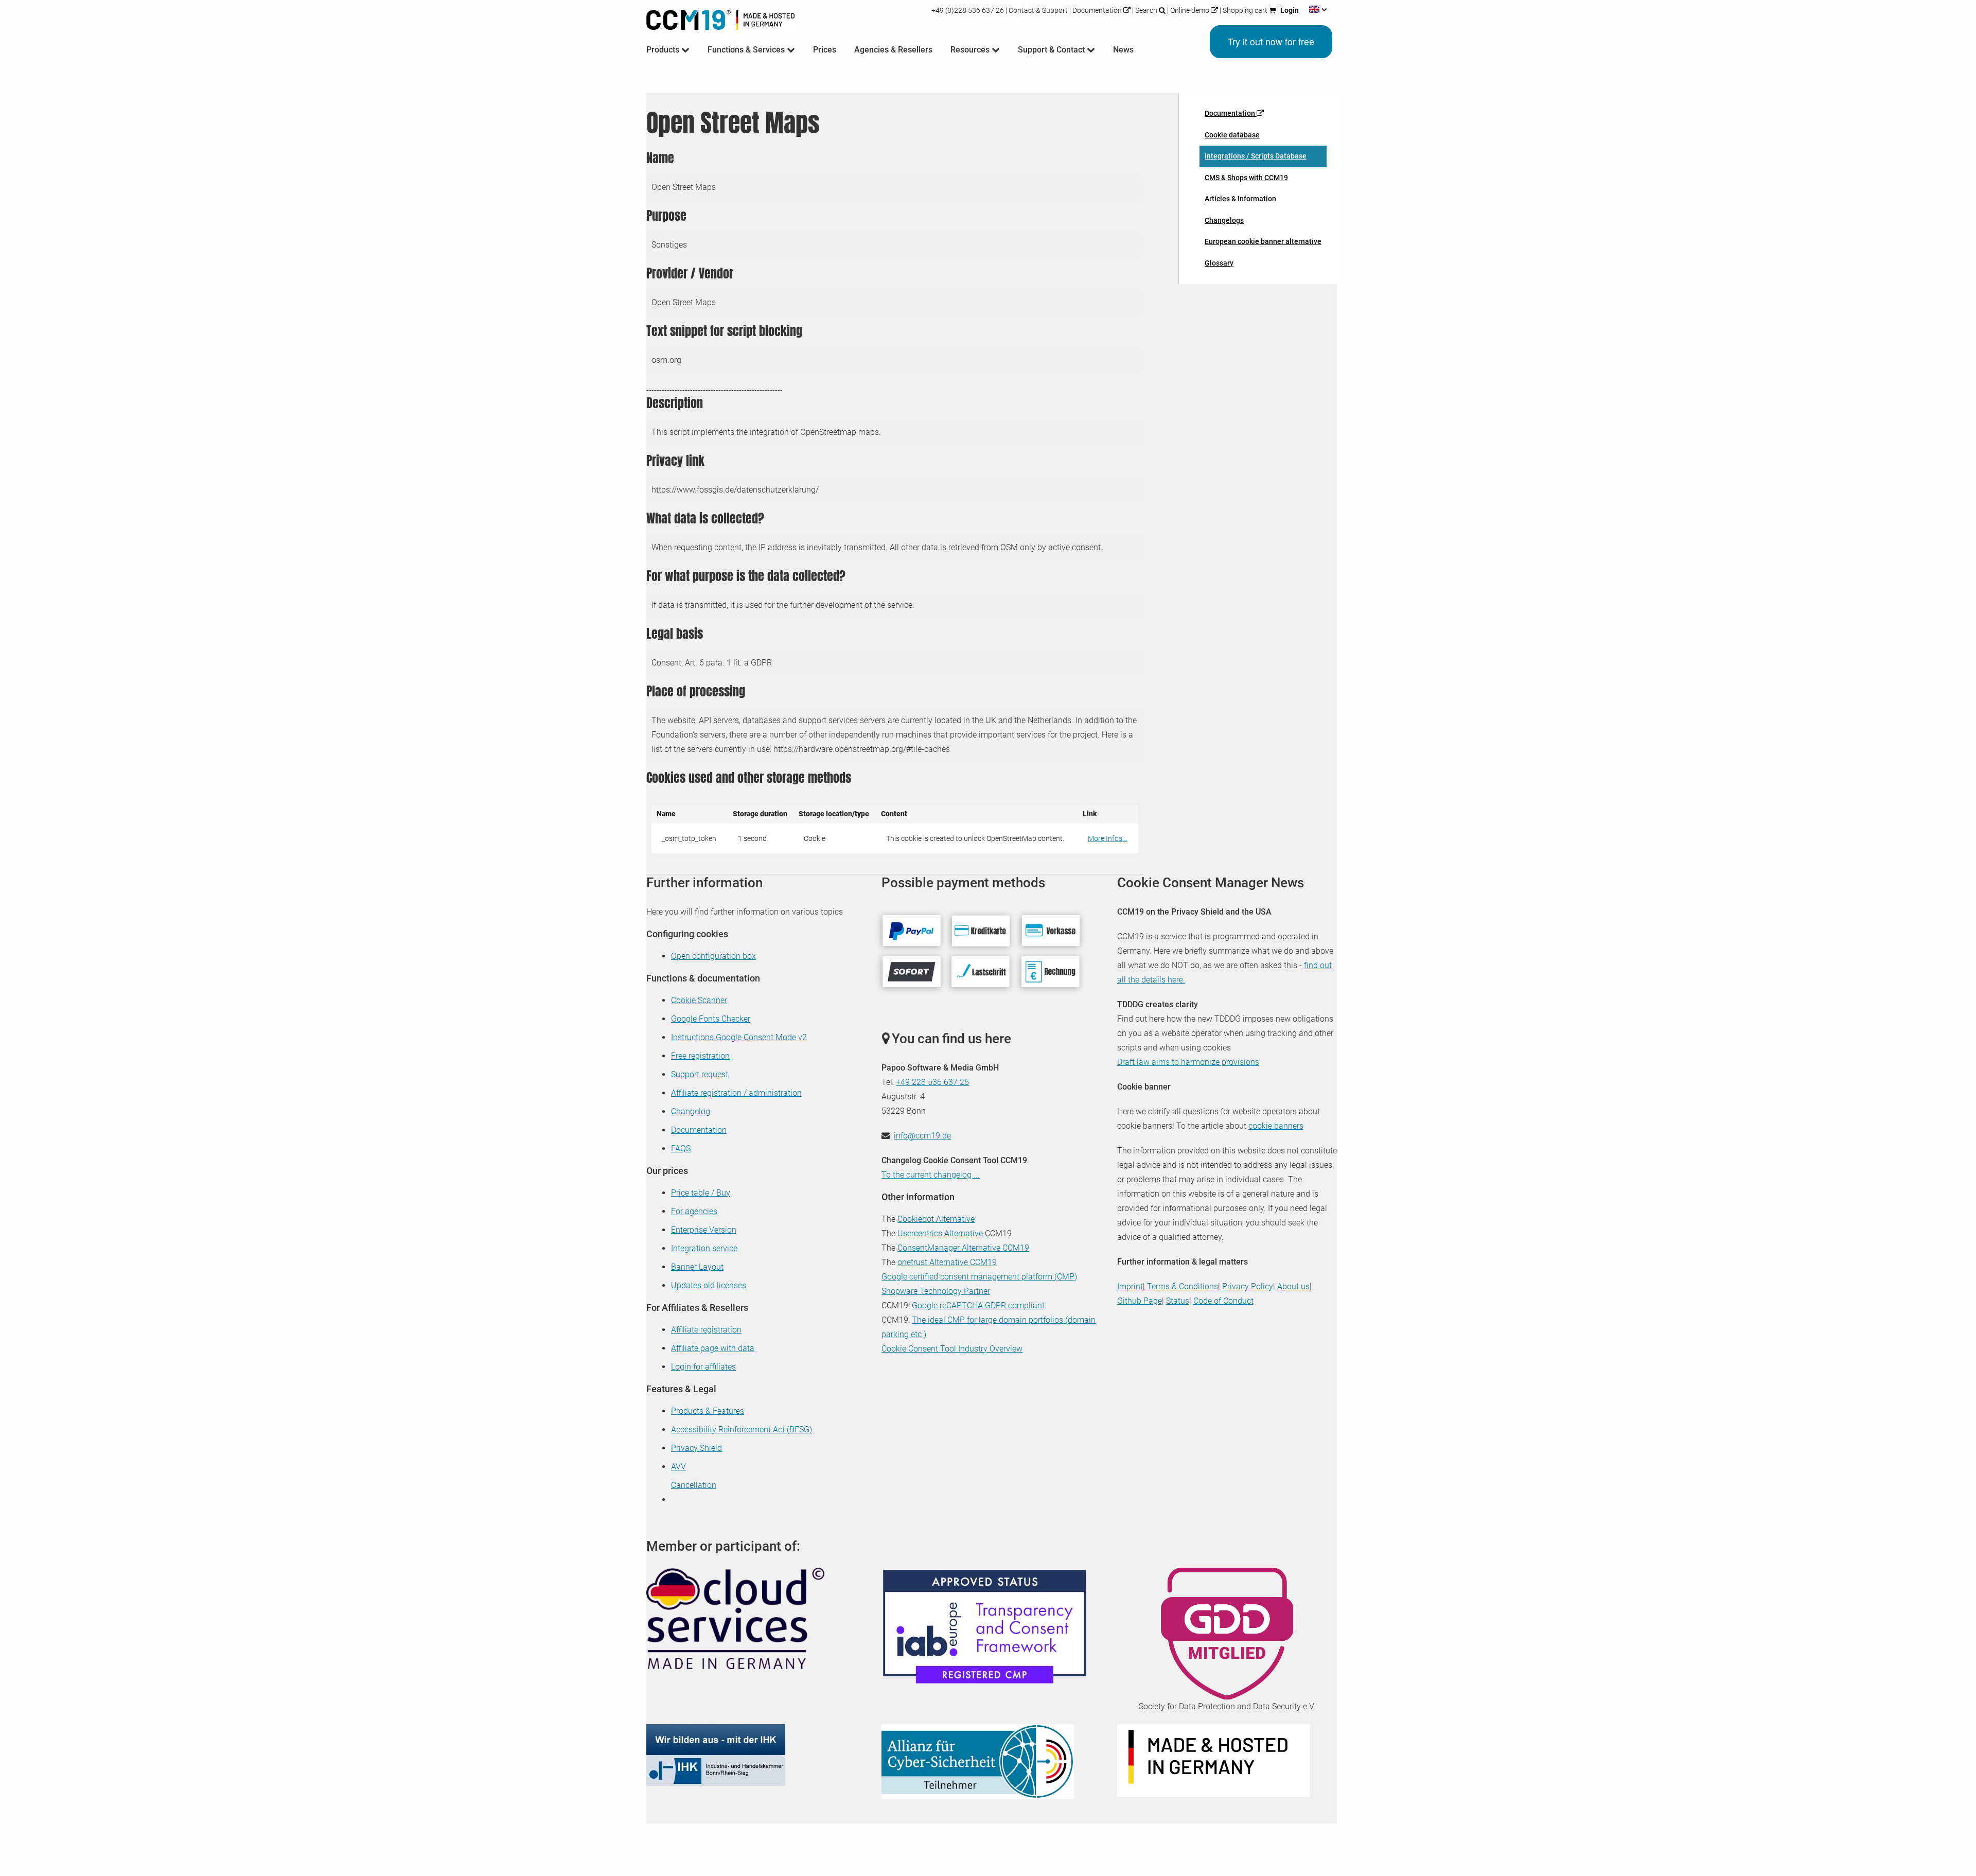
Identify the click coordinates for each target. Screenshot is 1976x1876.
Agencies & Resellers (893, 50)
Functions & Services (747, 50)
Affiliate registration (706, 1330)
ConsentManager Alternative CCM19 (963, 1248)
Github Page (1140, 1301)
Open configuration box (713, 956)
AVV (678, 1467)
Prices (825, 50)
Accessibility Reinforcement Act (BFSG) (742, 1430)
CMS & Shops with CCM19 (1246, 178)
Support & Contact (1052, 50)
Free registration (700, 1056)
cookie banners (1276, 1126)
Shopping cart (1245, 10)
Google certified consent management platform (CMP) (979, 1277)
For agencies (694, 1211)
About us (1293, 1286)
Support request (700, 1074)
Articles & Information (1240, 199)
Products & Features (708, 1411)
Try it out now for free (1271, 41)
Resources (971, 50)
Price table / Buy (701, 1193)
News (1123, 50)
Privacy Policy (1248, 1286)
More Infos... (1107, 838)
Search (1146, 10)
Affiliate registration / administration (736, 1093)
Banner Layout (697, 1267)
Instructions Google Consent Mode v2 (739, 1037)
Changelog (691, 1111)
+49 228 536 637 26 (932, 1082)
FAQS (681, 1149)
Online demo (1190, 10)
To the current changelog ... (931, 1175)
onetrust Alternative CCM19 (947, 1262)
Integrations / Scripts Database (1256, 156)
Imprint (1130, 1286)
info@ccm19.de (922, 1136)
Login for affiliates (703, 1367)
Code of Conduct (1223, 1301)
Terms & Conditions (1183, 1286)
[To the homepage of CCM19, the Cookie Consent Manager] (720, 18)
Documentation (1097, 10)
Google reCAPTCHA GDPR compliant (978, 1305)
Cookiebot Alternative (936, 1219)
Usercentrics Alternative (940, 1233)
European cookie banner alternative (1263, 241)
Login (1289, 10)
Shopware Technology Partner (936, 1291)
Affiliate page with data (713, 1348)
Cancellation (694, 1485)
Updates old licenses (709, 1285)
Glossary (1219, 263)
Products (664, 50)
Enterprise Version (704, 1230)
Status (1178, 1301)
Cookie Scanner (699, 1000)
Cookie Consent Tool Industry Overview (952, 1349)
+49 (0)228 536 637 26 (968, 10)
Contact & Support (1038, 10)
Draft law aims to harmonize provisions (1188, 1062)
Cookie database (1232, 135)
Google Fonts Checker (711, 1019)
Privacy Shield (696, 1448)
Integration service (704, 1248)
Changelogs (1224, 220)
